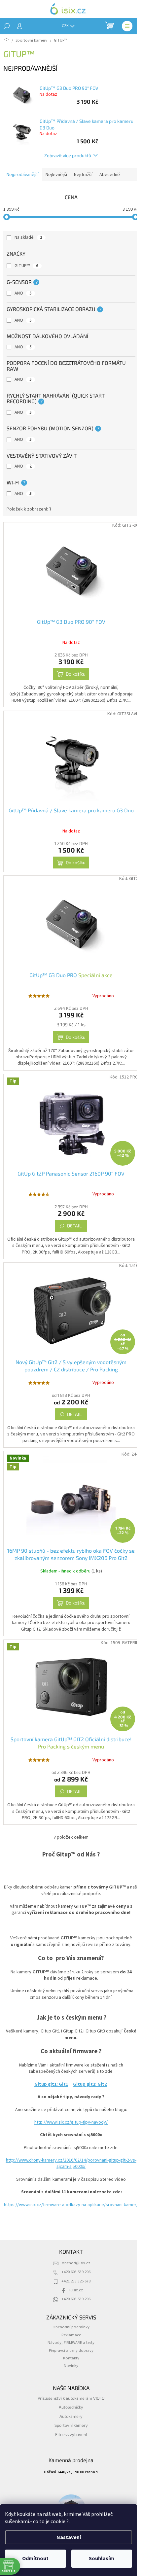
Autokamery (69, 2446)
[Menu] (127, 26)
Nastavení (69, 2537)
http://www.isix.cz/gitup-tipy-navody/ (69, 2146)
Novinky (69, 2396)
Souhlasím (102, 2558)
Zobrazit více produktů (65, 155)
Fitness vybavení (69, 2464)
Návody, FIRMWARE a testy (69, 2373)
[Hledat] (7, 26)
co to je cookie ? (50, 2522)
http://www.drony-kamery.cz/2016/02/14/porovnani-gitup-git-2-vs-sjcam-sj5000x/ (69, 2187)
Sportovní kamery (69, 2455)
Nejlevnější (56, 175)
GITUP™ (26, 266)
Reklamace (69, 2365)
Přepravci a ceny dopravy (69, 2380)
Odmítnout (35, 2558)
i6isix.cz (73, 2320)
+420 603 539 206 (74, 2302)
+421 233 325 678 (74, 2311)
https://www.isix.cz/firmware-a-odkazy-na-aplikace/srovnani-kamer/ (69, 2231)
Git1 (61, 2108)
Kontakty (69, 2388)
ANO (23, 293)
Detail (72, 1232)
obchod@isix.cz (74, 2293)
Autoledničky (69, 2437)
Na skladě (28, 237)
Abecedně (110, 175)
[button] (119, 2558)
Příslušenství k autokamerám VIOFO (69, 2428)
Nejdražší (83, 175)
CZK (66, 26)
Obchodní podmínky (69, 2357)
